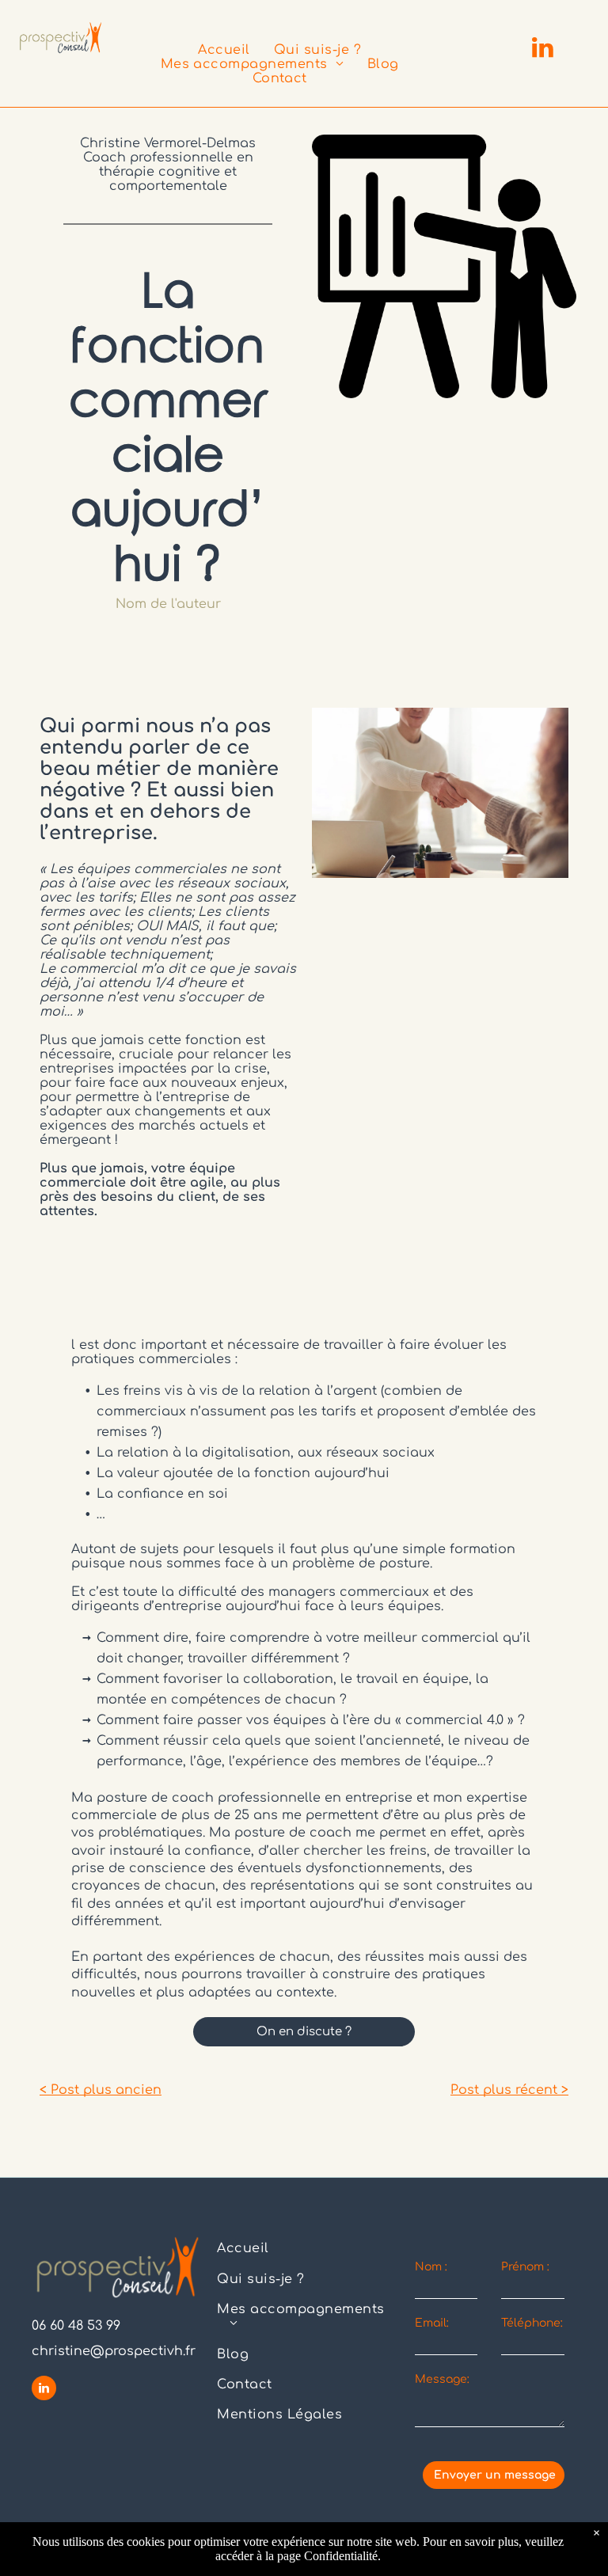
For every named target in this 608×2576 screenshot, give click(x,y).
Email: (432, 2323)
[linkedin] (542, 49)
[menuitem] (224, 50)
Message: (442, 2379)
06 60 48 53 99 (76, 2326)
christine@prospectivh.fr (114, 2351)
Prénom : (525, 2267)
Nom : (431, 2267)
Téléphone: (532, 2323)
